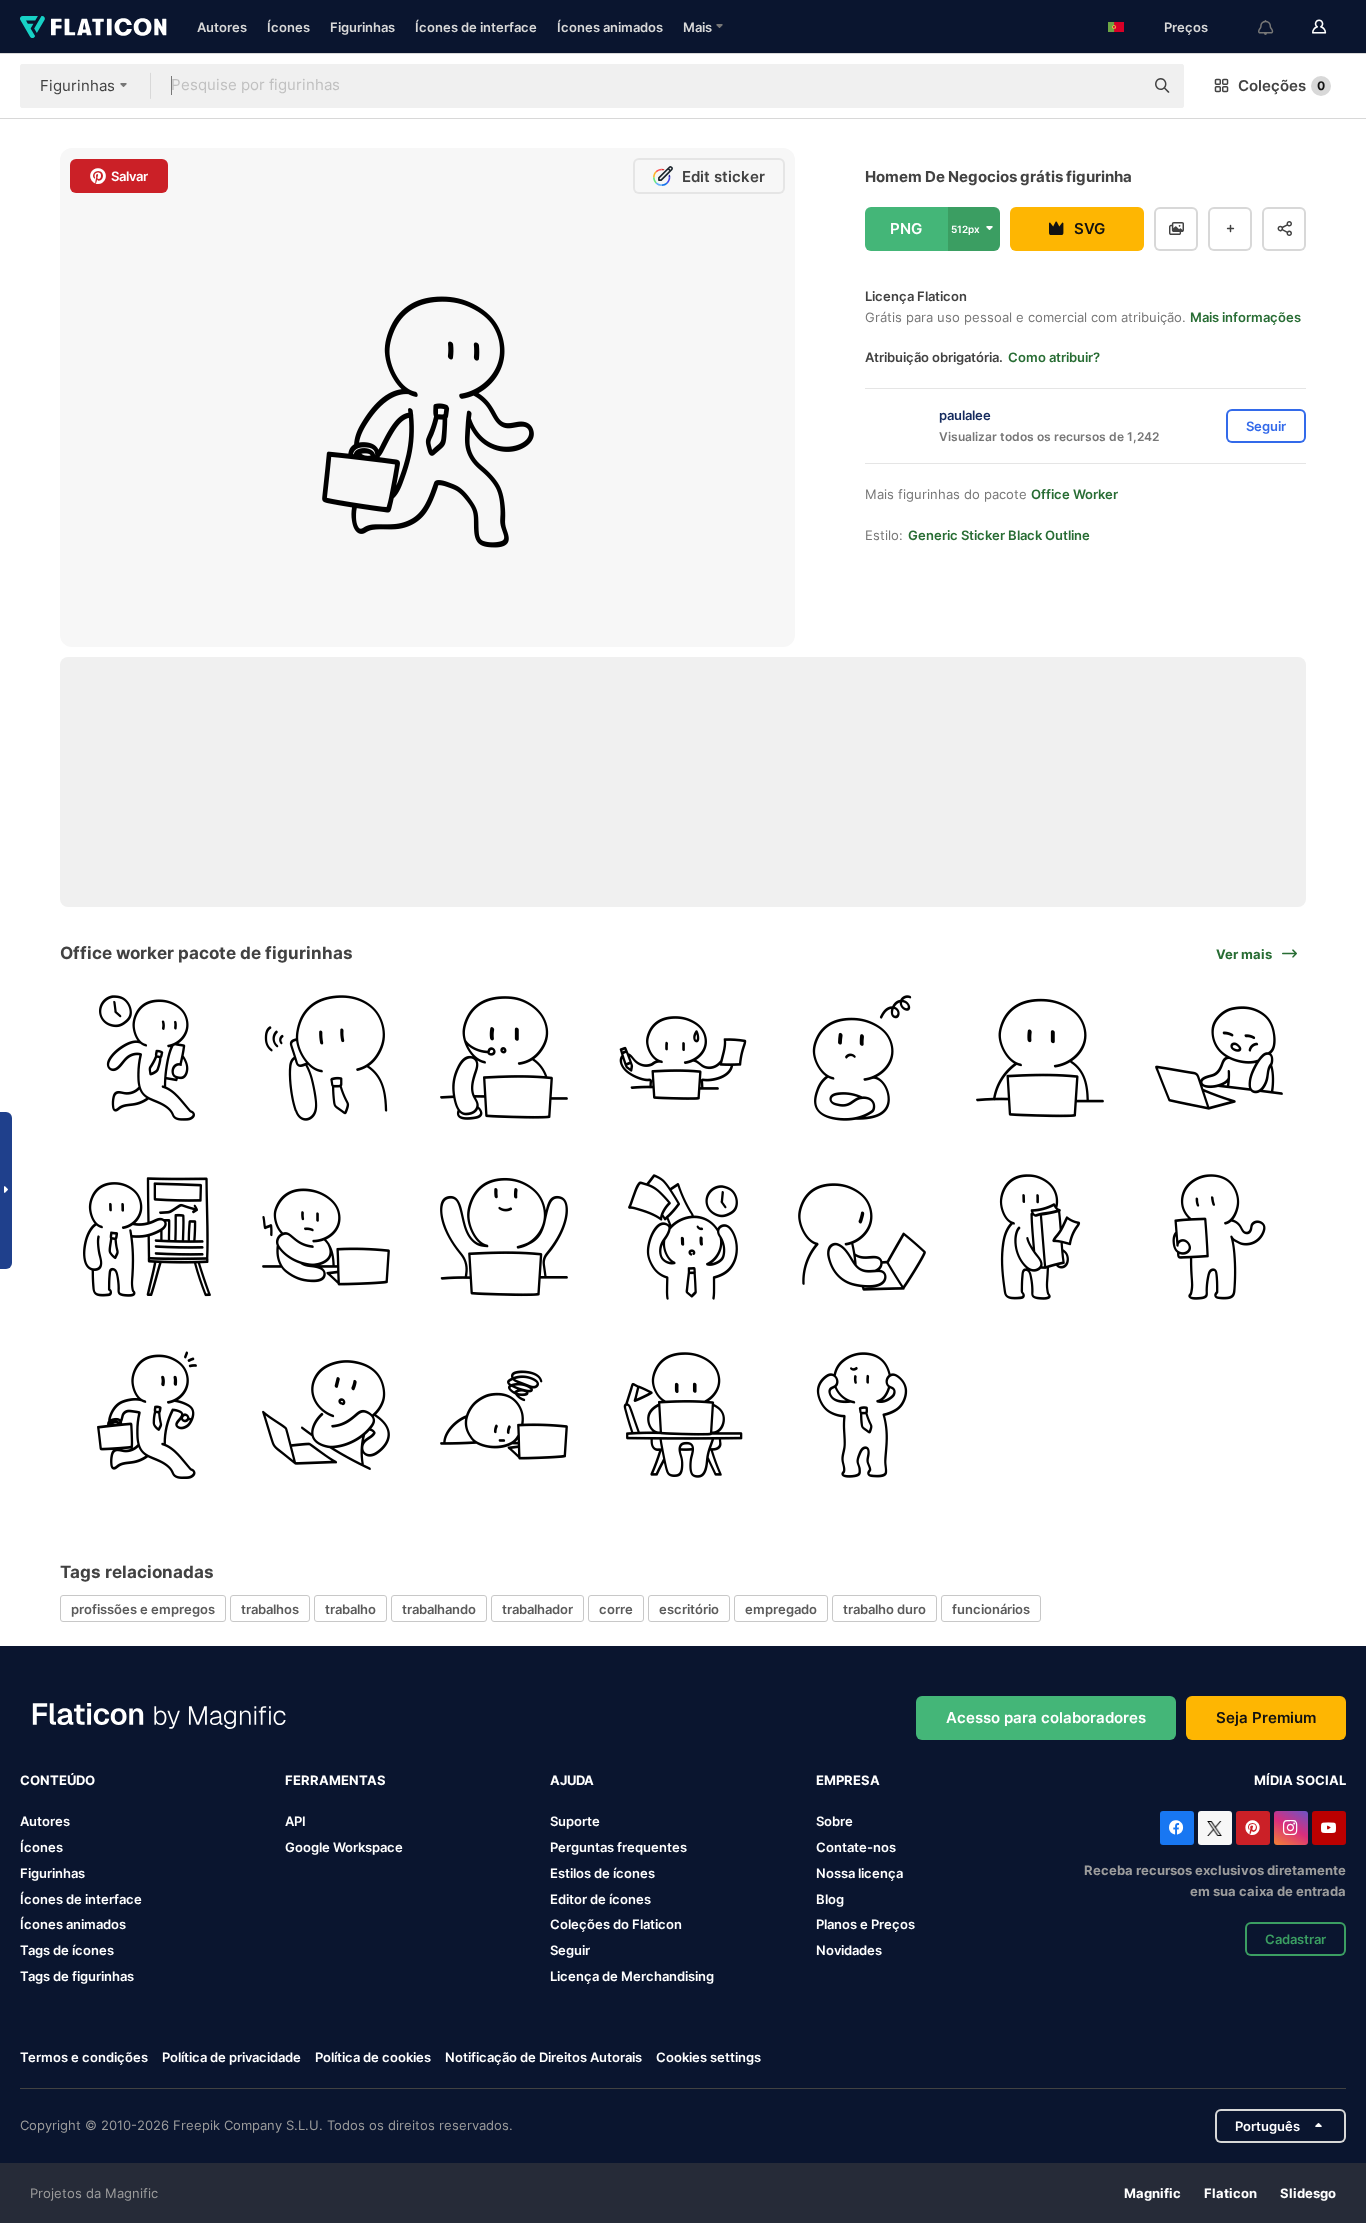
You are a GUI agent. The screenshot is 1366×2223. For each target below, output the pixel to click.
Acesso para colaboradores (1046, 1717)
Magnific (1152, 2193)
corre (616, 1609)
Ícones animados (610, 27)
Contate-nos (856, 1847)
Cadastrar (1295, 1939)
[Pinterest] (1253, 1828)
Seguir (570, 1950)
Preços (1186, 27)
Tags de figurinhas (77, 1976)
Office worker (1074, 494)
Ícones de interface (476, 27)
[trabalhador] (326, 1058)
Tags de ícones (67, 1950)
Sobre (834, 1821)
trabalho (350, 1609)
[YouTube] (1329, 1828)
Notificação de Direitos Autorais (543, 2057)
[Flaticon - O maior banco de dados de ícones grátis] (93, 27)
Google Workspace (344, 1847)
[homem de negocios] (147, 1058)
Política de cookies (373, 2057)
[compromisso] (147, 1415)
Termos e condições (84, 2057)
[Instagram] (1291, 1828)
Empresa (848, 1780)
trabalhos (270, 1609)
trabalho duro (884, 1609)
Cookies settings (708, 2057)
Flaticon (1230, 2193)
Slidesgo (1308, 2193)
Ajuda (572, 1780)
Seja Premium (1266, 1717)
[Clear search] (1118, 86)
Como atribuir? (1054, 357)
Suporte (575, 1821)
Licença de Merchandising (632, 1976)
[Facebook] (1177, 1828)
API (295, 1821)
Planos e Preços (865, 1924)
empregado (781, 1609)
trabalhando (439, 1609)
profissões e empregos (143, 1609)
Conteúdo (57, 1780)
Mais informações (1245, 317)
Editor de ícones (600, 1899)
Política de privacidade (231, 2057)
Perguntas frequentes (618, 1847)
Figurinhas (362, 27)
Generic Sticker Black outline (999, 535)
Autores (222, 27)
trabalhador (537, 1609)
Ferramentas (335, 1780)
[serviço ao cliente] (504, 1058)
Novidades (849, 1950)
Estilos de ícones (602, 1873)
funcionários (991, 1609)
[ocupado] (683, 1058)
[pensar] (862, 1058)
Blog (830, 1899)
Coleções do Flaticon (616, 1924)
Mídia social (1300, 1780)
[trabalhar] (326, 1415)
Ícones (288, 27)
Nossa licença (859, 1873)
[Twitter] (1215, 1828)
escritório (689, 1609)
